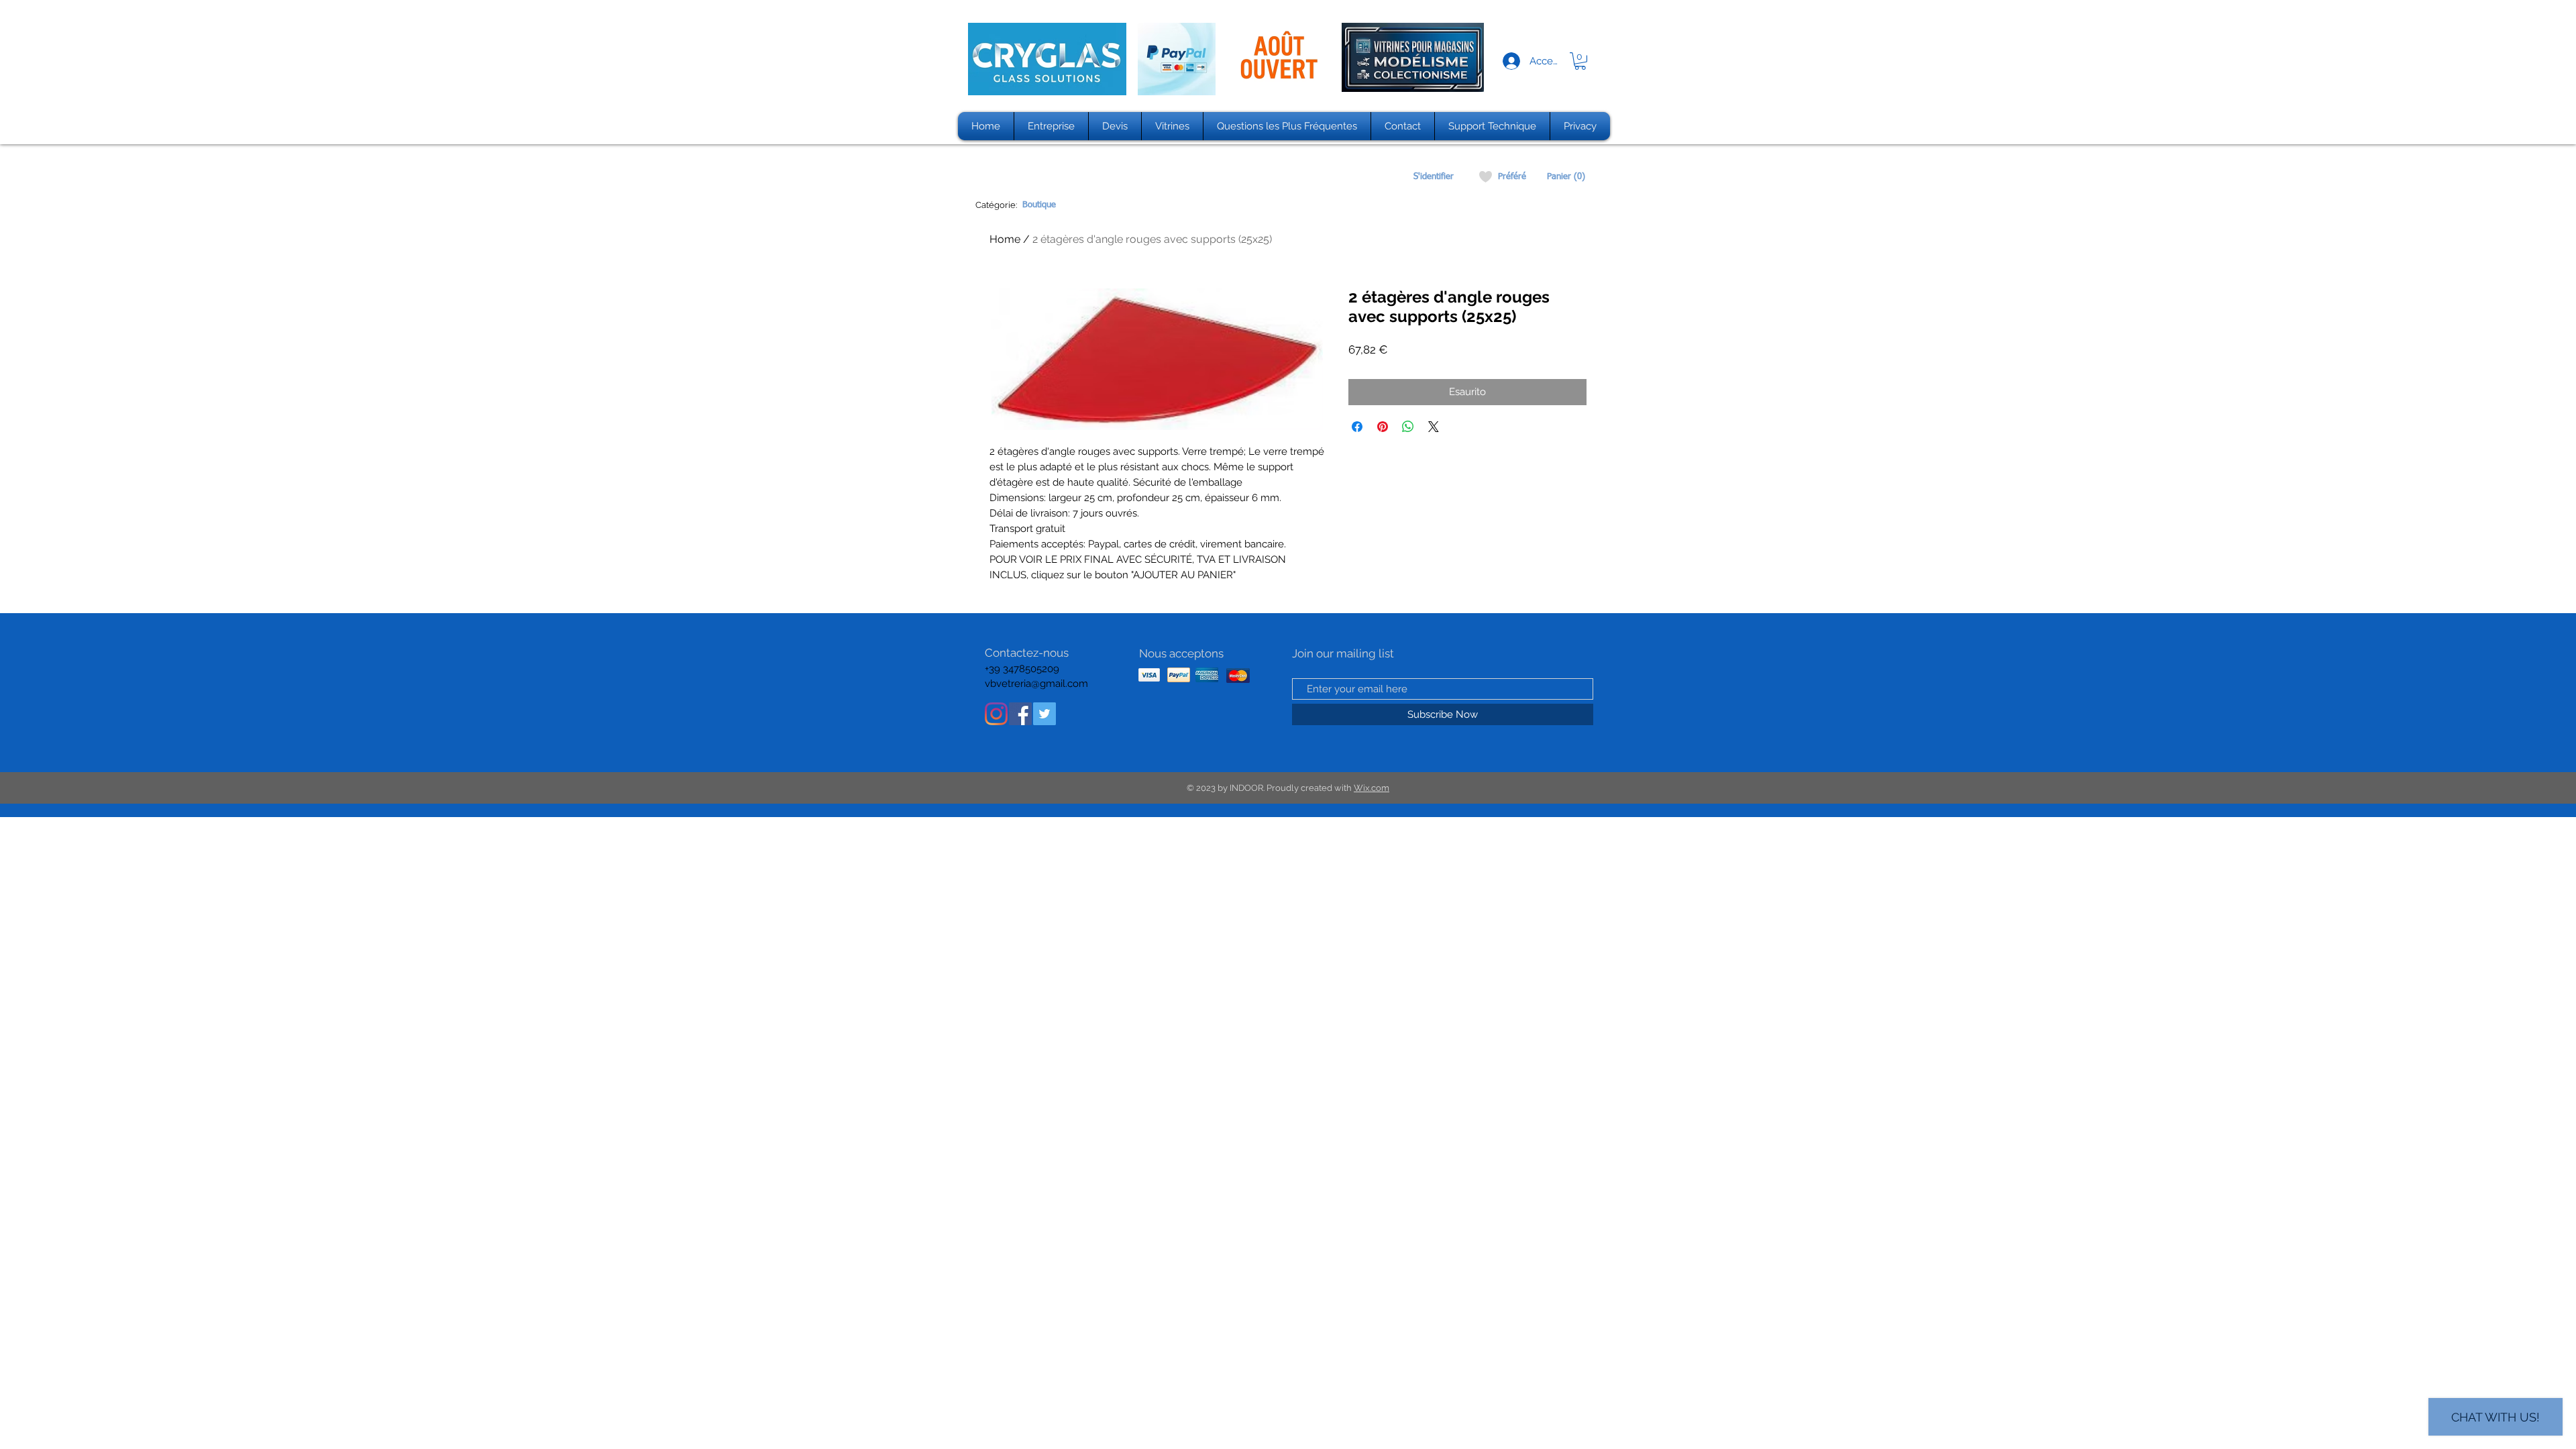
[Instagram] (996, 714)
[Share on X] (1434, 427)
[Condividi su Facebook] (1357, 427)
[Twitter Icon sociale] (1044, 714)
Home (1005, 239)
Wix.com (1372, 788)
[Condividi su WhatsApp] (1408, 427)
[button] (1580, 61)
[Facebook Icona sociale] (1020, 714)
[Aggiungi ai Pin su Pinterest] (1383, 427)
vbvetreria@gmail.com (1036, 684)
